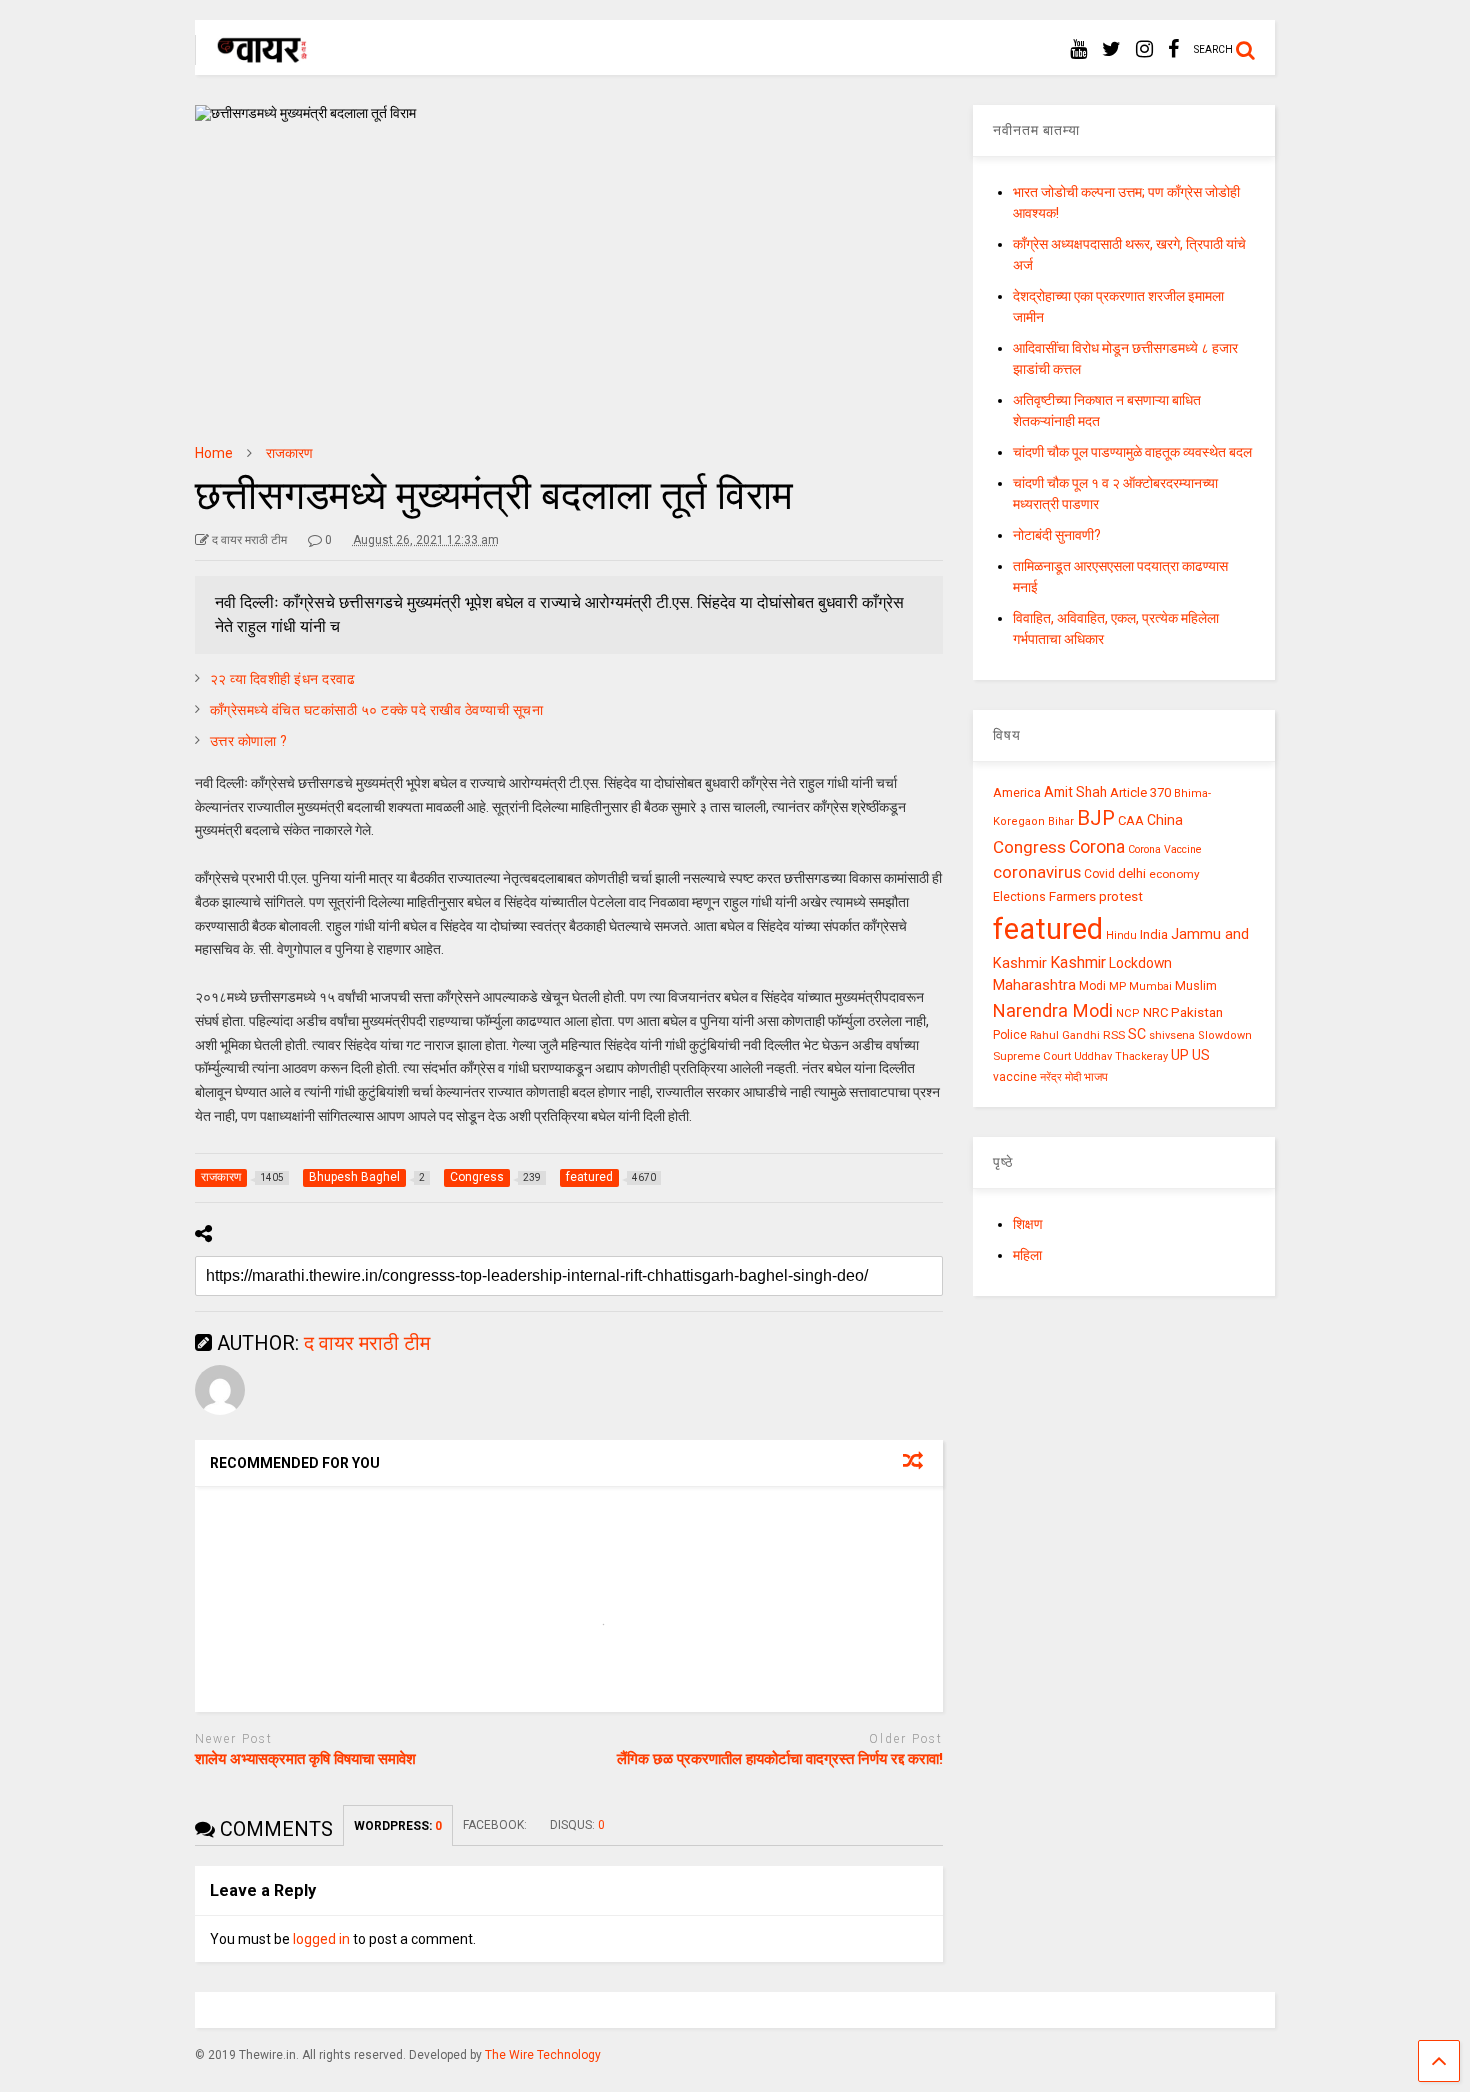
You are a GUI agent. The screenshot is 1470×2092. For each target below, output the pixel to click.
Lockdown (1140, 963)
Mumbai (1150, 986)
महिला (1027, 1255)
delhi (1132, 873)
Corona (1097, 847)
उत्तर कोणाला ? (249, 741)
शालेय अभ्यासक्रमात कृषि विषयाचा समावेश (305, 1759)
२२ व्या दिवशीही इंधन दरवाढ (283, 679)
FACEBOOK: (496, 1825)
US (1201, 1055)
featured (1048, 929)
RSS (1114, 1035)
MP (1117, 986)
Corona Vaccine (1165, 849)
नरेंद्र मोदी (1060, 1077)
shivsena (1172, 1035)
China (1165, 820)
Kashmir (1078, 962)
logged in (321, 1939)
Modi (1092, 986)
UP (1180, 1055)
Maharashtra (1034, 985)
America (1017, 792)
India (1154, 934)
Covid (1099, 874)
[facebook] (1173, 49)
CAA (1131, 820)
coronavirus (1037, 872)
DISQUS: (577, 1825)
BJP (1096, 818)
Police (1010, 1035)
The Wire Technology (543, 2055)
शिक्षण (1028, 1224)
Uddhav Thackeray (1121, 1056)
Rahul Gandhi (1065, 1035)
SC (1137, 1034)
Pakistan (1197, 1012)
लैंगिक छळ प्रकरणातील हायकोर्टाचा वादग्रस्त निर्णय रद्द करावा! (780, 1759)
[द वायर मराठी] (252, 56)
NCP (1128, 1013)
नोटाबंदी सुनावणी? (1057, 535)
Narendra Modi (1053, 1010)
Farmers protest (1096, 896)
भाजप (1096, 1077)
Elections (1019, 897)
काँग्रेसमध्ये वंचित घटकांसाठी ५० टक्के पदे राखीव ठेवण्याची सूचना (377, 710)
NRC (1155, 1012)
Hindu (1121, 935)
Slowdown (1225, 1035)
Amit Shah (1075, 792)
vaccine (1015, 1077)
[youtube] (1078, 49)
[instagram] (1144, 49)
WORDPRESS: (398, 1826)
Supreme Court (1032, 1056)
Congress (1029, 847)
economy (1174, 874)
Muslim (1196, 985)
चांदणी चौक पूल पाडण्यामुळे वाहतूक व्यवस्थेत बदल (1132, 452)
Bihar (1061, 821)
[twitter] (1111, 49)
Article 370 (1140, 792)
